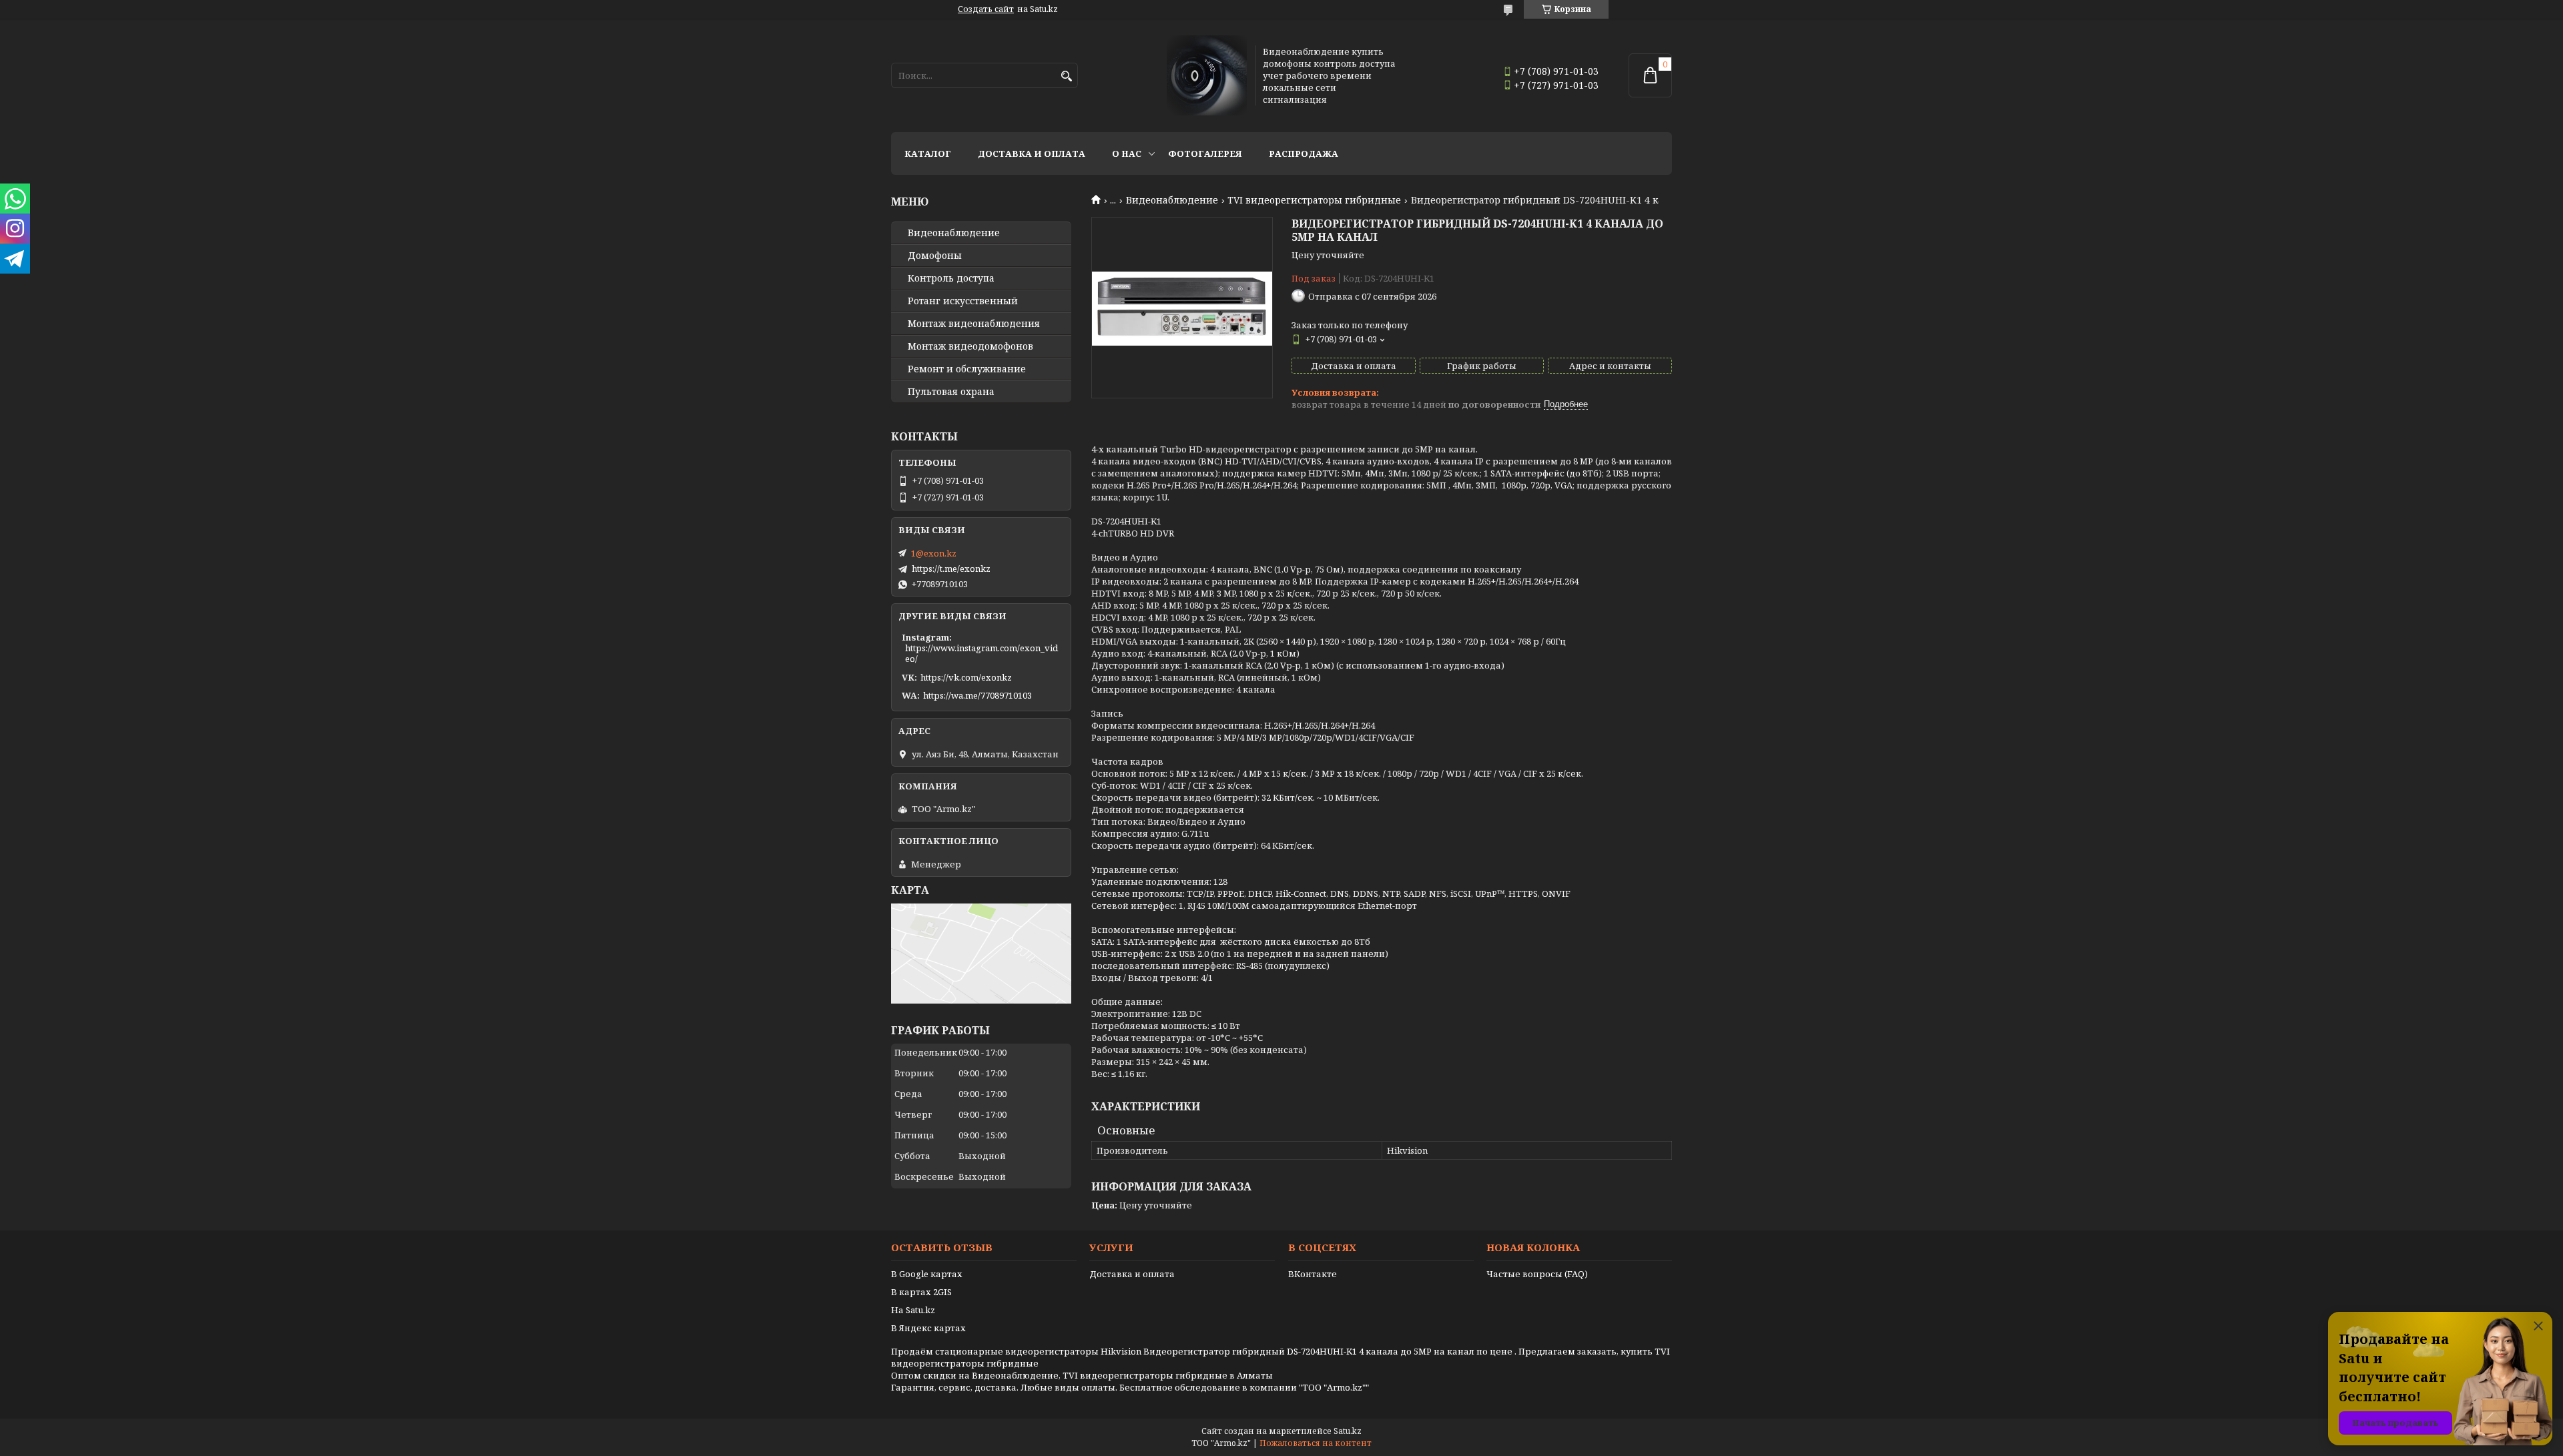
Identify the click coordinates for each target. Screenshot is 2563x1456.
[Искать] (1066, 76)
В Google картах (927, 1274)
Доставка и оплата (1032, 153)
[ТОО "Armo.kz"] (1207, 75)
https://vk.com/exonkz (966, 677)
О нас (1127, 153)
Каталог (928, 153)
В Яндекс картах (928, 1328)
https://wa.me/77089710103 (977, 695)
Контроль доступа (951, 278)
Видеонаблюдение (1172, 200)
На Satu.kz (913, 1310)
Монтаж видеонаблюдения (974, 324)
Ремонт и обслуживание (967, 369)
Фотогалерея (1205, 153)
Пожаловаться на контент (1316, 1443)
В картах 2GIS (921, 1292)
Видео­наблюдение (954, 233)
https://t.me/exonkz (951, 569)
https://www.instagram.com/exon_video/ (981, 653)
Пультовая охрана (951, 392)
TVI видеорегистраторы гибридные (1314, 200)
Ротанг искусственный (963, 301)
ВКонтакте (1313, 1274)
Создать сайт (986, 9)
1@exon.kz (934, 553)
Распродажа (1304, 153)
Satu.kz (1348, 1431)
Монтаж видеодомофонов (970, 346)
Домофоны (935, 256)
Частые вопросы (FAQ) (1537, 1274)
